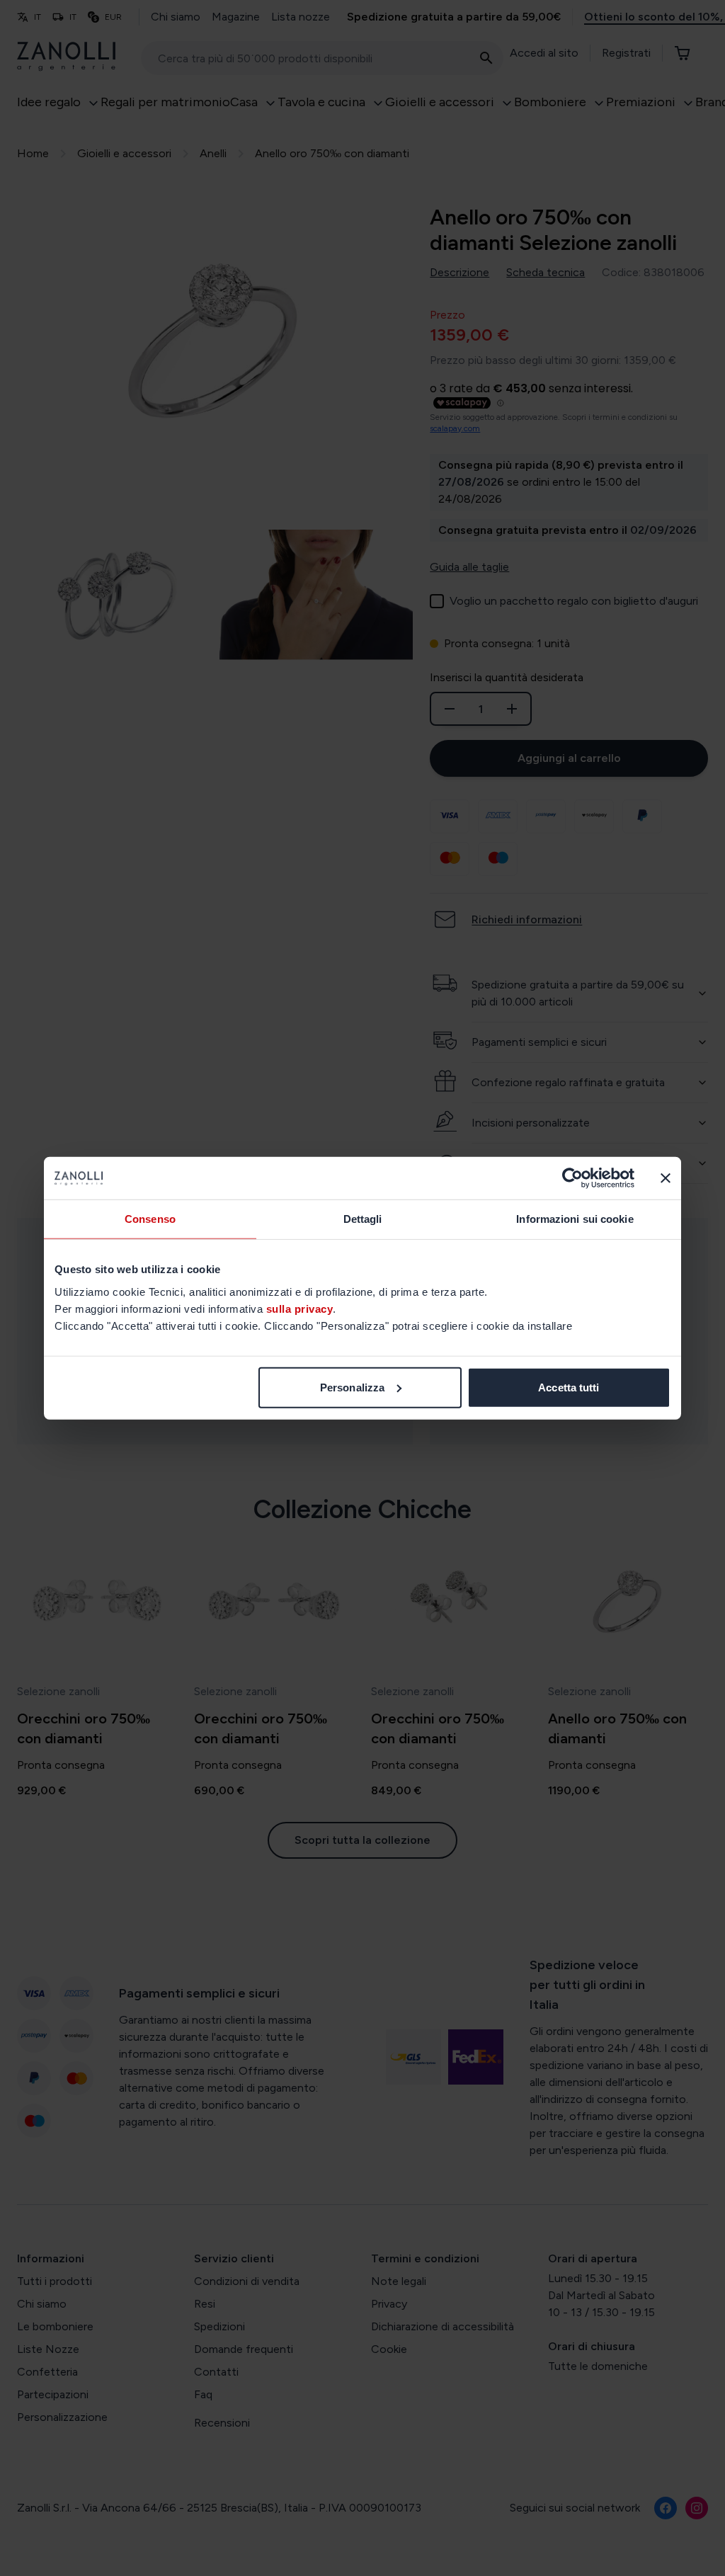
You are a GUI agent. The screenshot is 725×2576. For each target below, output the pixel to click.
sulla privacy (300, 1308)
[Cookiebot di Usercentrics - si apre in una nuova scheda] (572, 1178)
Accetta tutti (569, 1387)
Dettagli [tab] (363, 1219)
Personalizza (352, 1387)
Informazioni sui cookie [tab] (575, 1219)
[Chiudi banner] (666, 1178)
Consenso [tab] (150, 1219)
